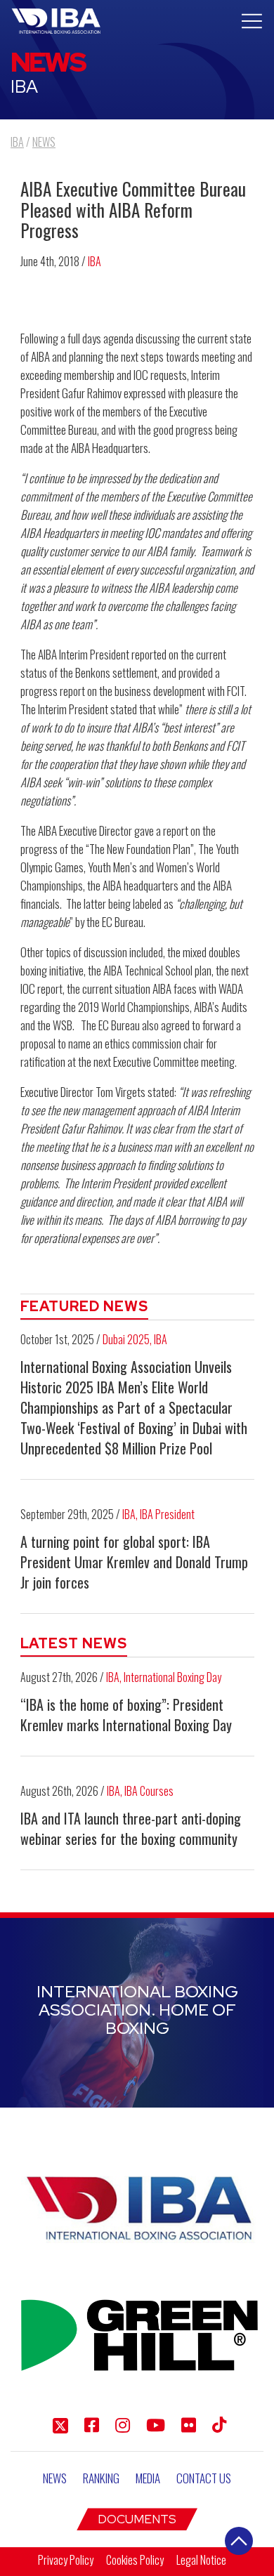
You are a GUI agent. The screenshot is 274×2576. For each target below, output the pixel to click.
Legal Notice (201, 2560)
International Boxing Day (172, 1677)
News (55, 2478)
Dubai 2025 (126, 1339)
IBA (94, 261)
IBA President (167, 1514)
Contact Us (204, 2478)
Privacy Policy (66, 2560)
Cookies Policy (135, 2560)
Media (148, 2478)
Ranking (101, 2478)
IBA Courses (149, 1791)
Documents (137, 2519)
